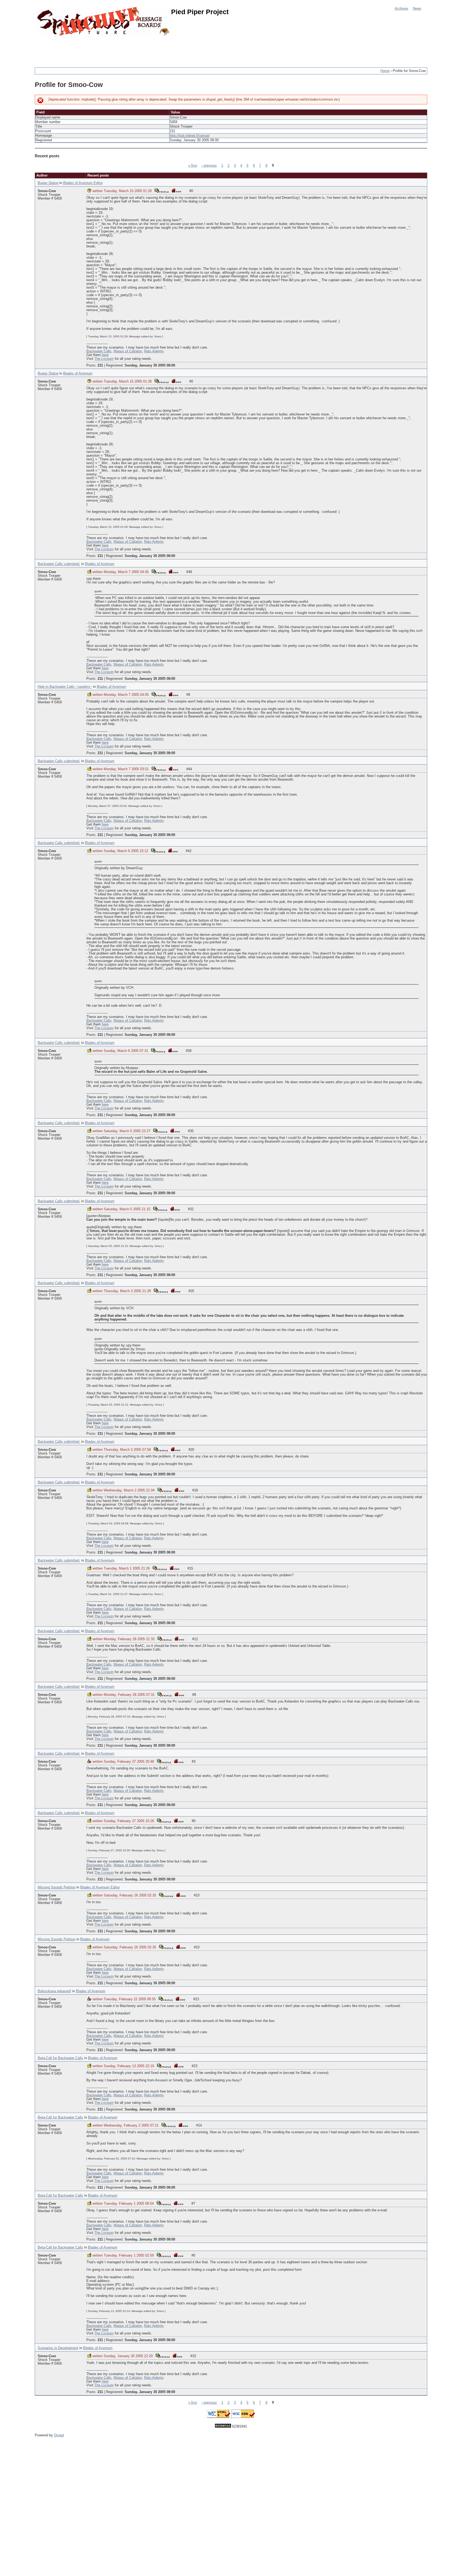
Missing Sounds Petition (57, 1887)
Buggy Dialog (48, 183)
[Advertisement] (132, 49)
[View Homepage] (176, 190)
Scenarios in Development (58, 2348)
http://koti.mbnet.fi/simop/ (190, 136)
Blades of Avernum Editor (83, 183)
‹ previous (209, 166)
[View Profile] (161, 190)
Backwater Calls (99, 351)
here (105, 355)
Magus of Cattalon (128, 351)
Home (385, 71)
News (417, 9)
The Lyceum (104, 359)
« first (193, 166)
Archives (401, 9)
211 (100, 365)
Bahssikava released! (54, 1991)
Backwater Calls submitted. (59, 564)
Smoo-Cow (47, 191)
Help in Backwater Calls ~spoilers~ (65, 687)
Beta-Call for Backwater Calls (60, 2058)
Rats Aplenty (154, 351)
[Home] (104, 22)
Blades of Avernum (78, 373)
